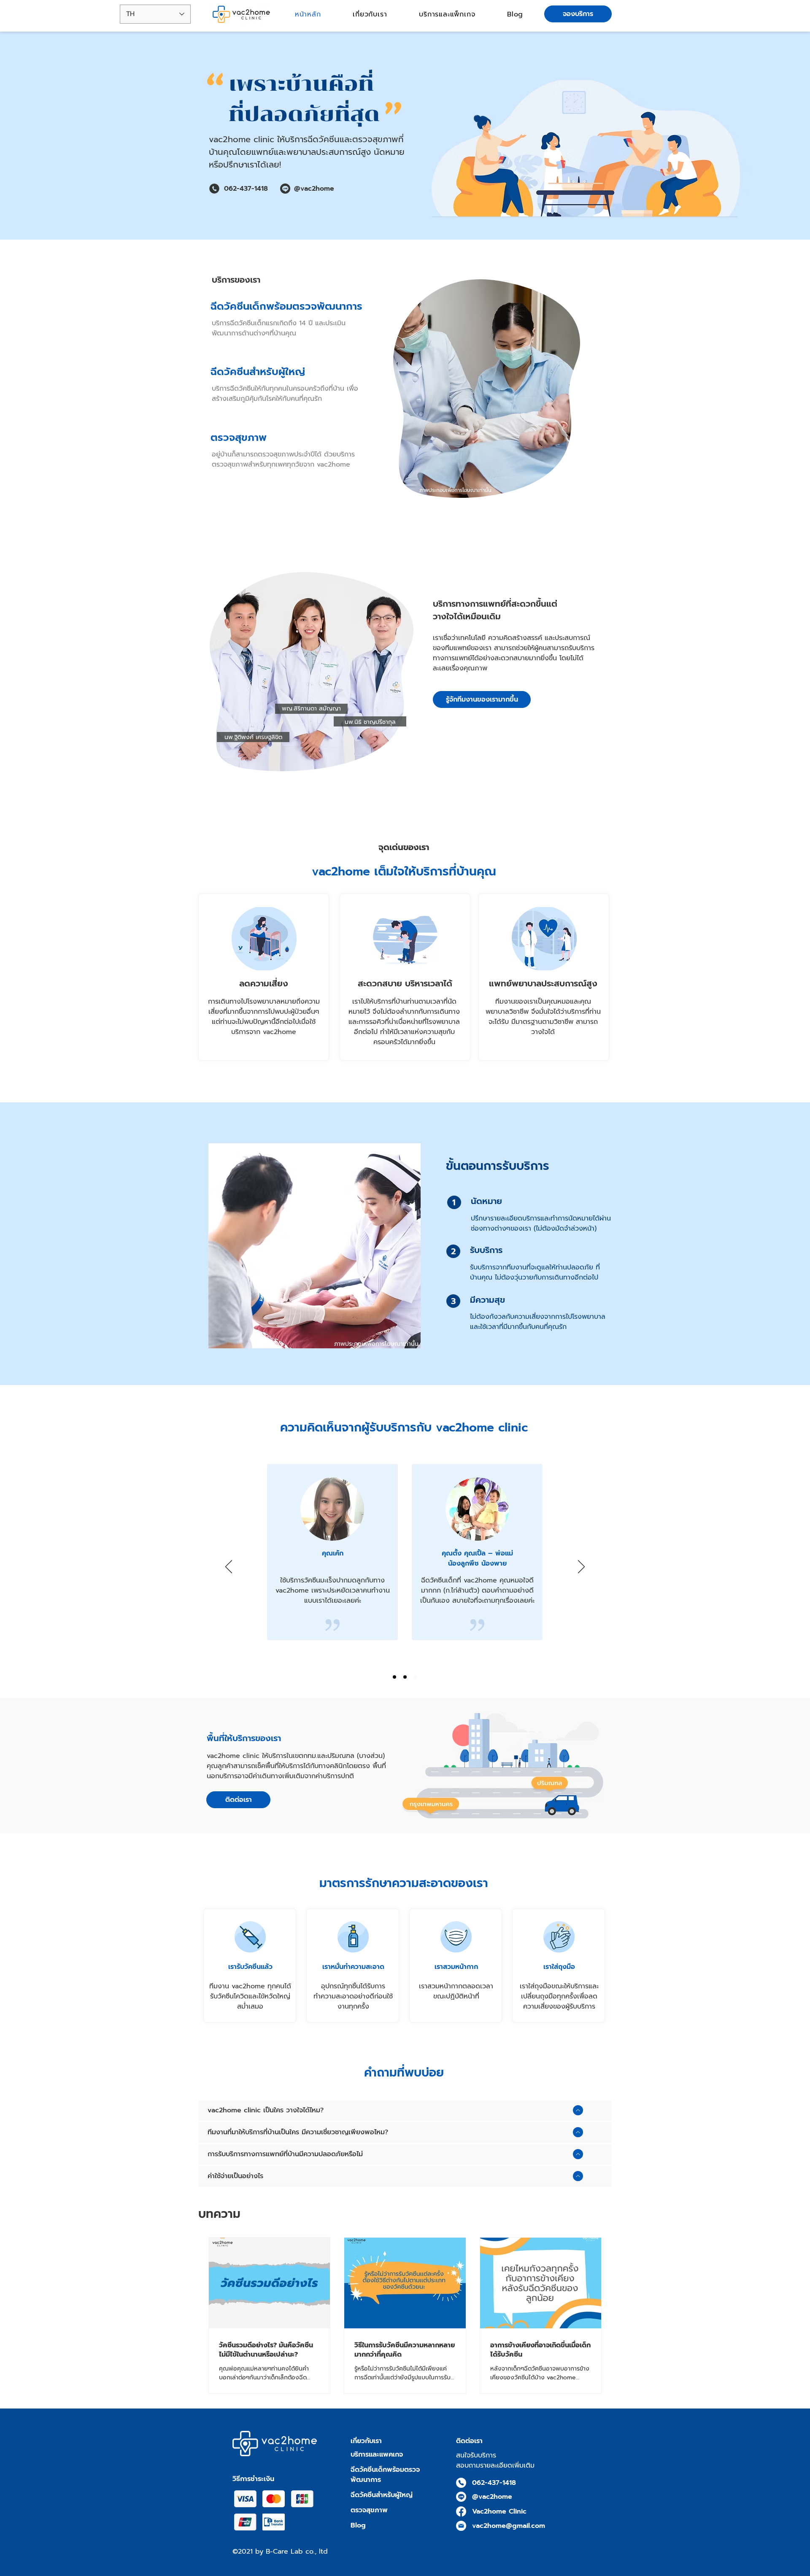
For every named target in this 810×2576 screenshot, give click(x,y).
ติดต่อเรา (469, 2441)
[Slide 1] (394, 1677)
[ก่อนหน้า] (229, 1567)
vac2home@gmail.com (509, 2526)
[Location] (461, 2483)
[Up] (578, 2110)
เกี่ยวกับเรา (366, 2441)
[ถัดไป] (581, 1567)
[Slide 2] (405, 1677)
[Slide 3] (416, 1677)
